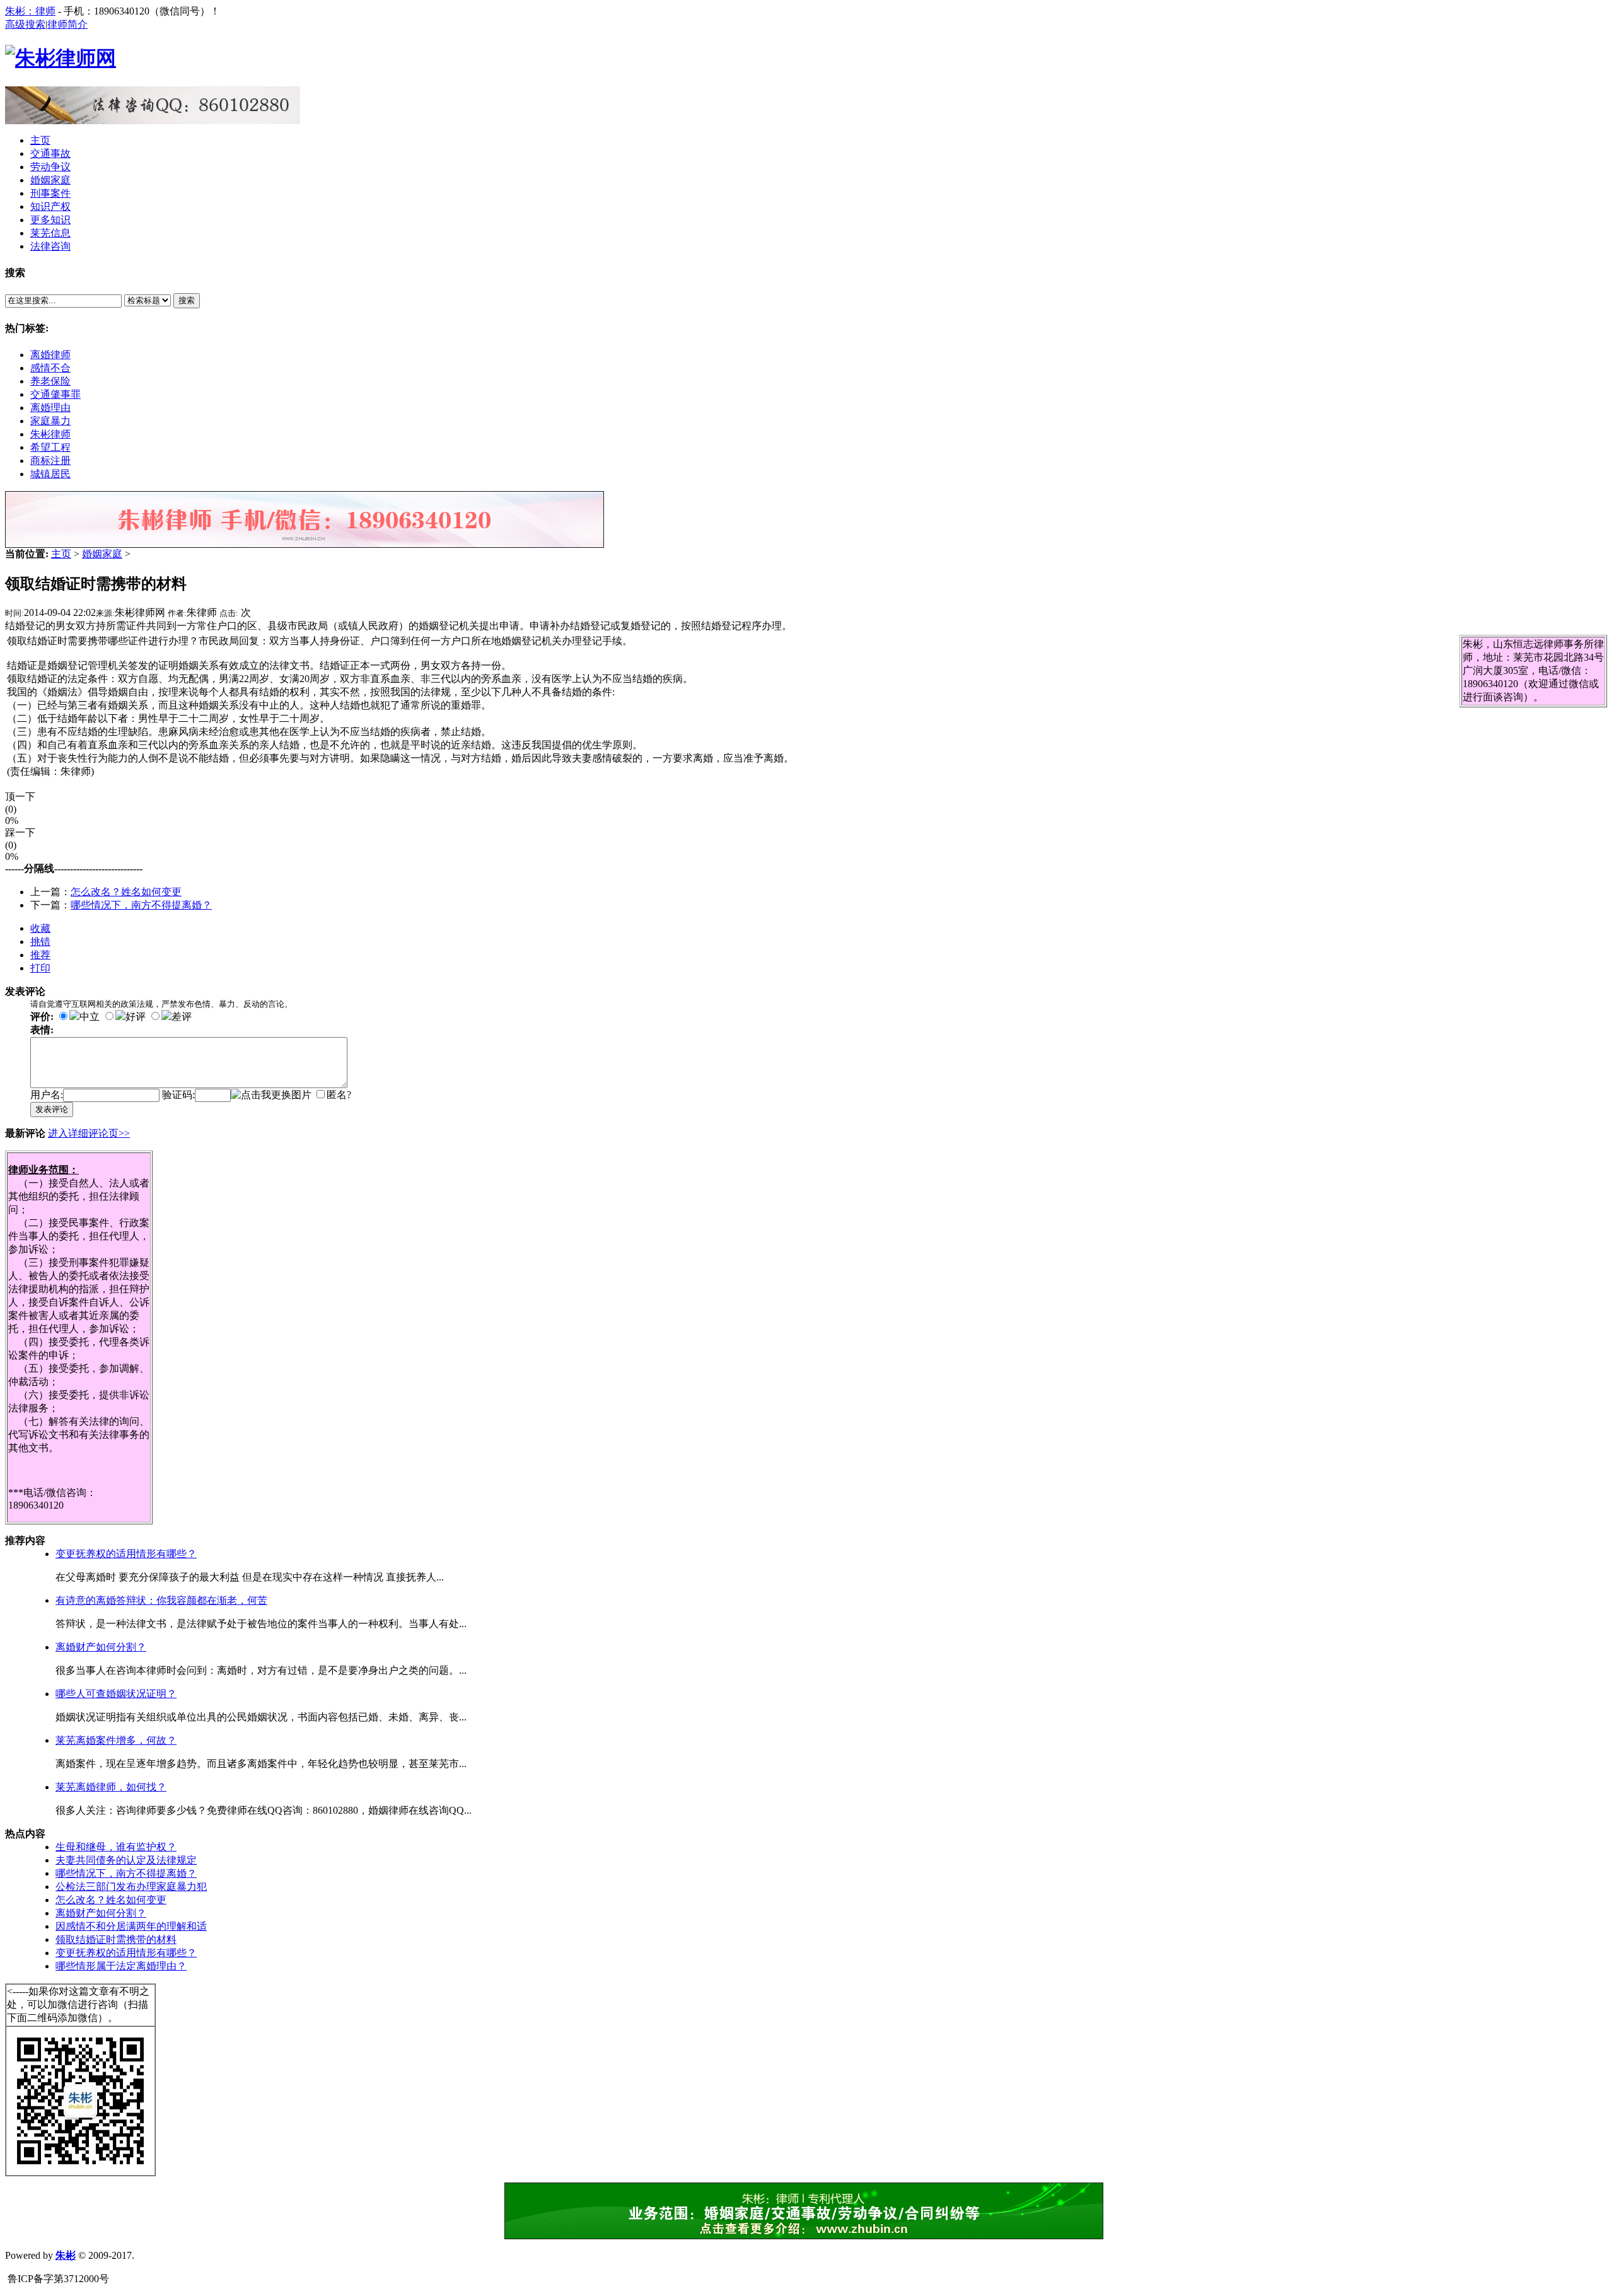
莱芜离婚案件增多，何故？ (116, 1740)
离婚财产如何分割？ (101, 1647)
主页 (61, 554)
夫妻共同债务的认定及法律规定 (126, 1860)
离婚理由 (50, 408)
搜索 (187, 300)
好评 (136, 1017)
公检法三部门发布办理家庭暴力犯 (131, 1887)
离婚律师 (50, 355)
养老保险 (50, 381)
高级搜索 (25, 24)
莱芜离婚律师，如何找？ (111, 1787)
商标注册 (50, 461)
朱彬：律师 (30, 11)
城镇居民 (50, 474)
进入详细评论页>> (89, 1133)
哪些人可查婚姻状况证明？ (116, 1694)
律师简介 (67, 24)
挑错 (40, 942)
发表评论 (52, 1109)
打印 (40, 968)
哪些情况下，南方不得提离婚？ (141, 905)
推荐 (40, 955)
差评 (182, 1017)
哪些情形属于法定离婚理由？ (121, 1966)
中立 (90, 1017)
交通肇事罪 (55, 394)
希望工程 (50, 447)
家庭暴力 (50, 421)
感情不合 (50, 368)
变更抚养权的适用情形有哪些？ (126, 1554)
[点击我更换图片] (271, 1095)
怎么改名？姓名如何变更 (126, 892)
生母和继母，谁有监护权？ (116, 1847)
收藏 (40, 928)
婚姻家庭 (102, 554)
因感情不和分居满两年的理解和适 (131, 1926)
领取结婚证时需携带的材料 (116, 1939)
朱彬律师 (50, 434)
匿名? (339, 1095)
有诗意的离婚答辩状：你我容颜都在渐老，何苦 (161, 1600)
